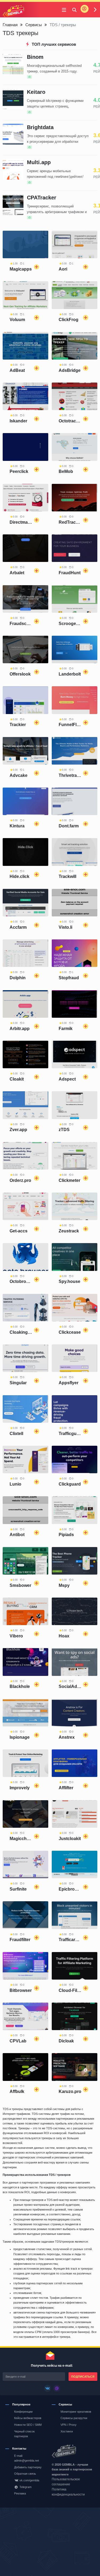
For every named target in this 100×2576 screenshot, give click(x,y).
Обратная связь (25, 2474)
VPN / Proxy (69, 2425)
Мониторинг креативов (76, 2412)
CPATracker (42, 198)
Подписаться (83, 2377)
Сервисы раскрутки (74, 2418)
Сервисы (34, 25)
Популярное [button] (21, 2404)
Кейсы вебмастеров (28, 2418)
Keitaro (36, 92)
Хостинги (67, 2431)
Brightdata (40, 127)
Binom (35, 57)
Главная (10, 25)
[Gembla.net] (73, 2452)
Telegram (25, 2487)
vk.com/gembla (29, 2480)
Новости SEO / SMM (28, 2425)
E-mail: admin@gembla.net (27, 2458)
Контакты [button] (19, 2448)
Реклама (20, 2493)
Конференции (23, 2412)
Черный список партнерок (24, 2434)
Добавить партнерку (28, 2467)
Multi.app (39, 162)
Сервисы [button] (65, 2404)
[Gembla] (13, 11)
